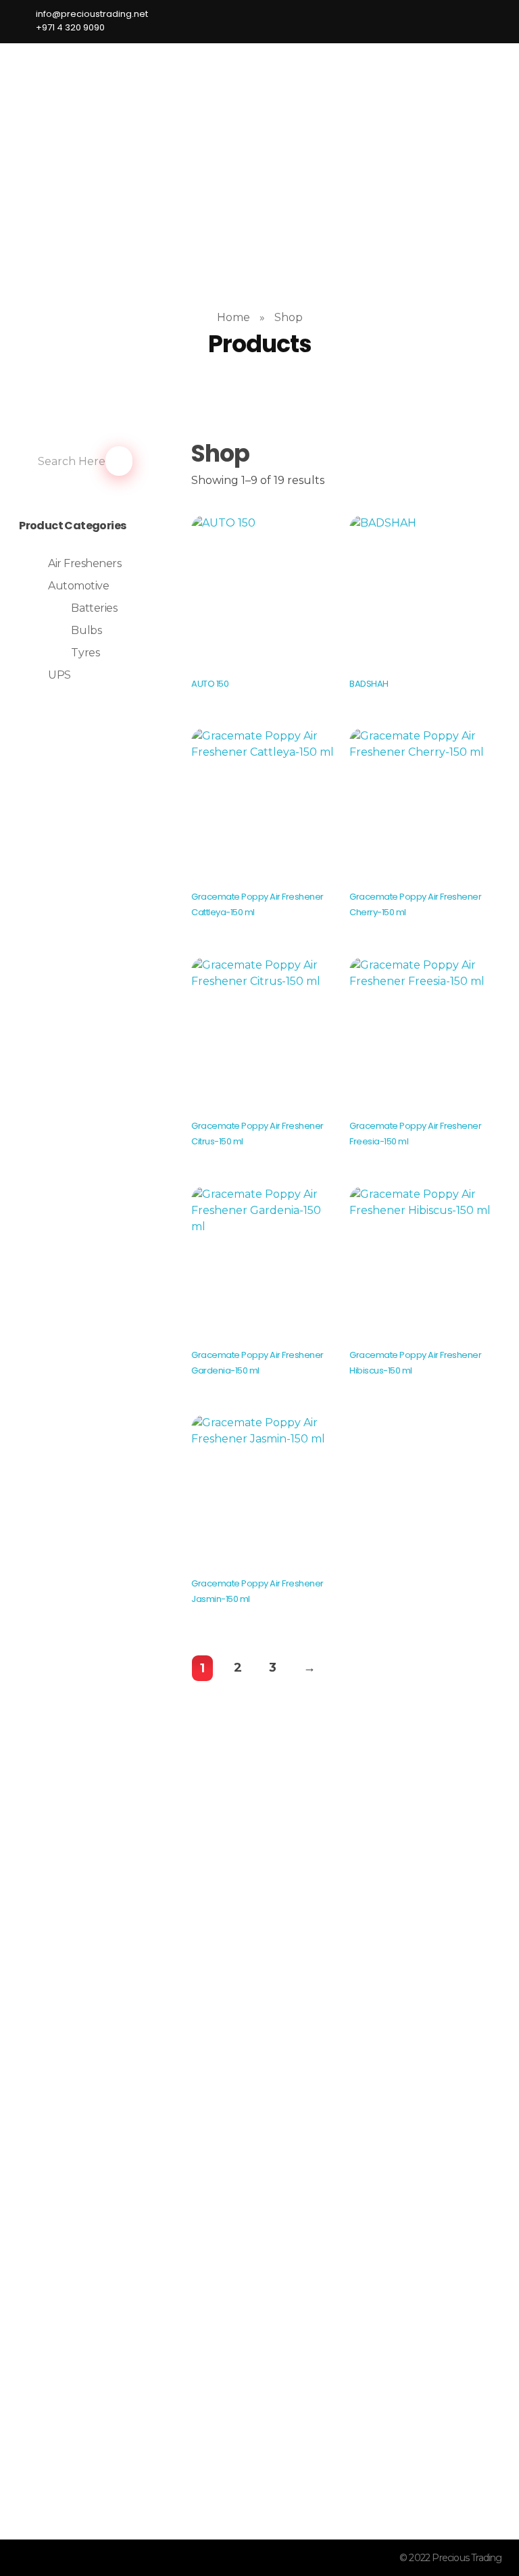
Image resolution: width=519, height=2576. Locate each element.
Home (233, 317)
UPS (59, 675)
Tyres (85, 653)
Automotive (78, 586)
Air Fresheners (84, 563)
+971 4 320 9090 (96, 2488)
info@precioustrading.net (114, 2463)
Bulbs (86, 630)
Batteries (94, 608)
